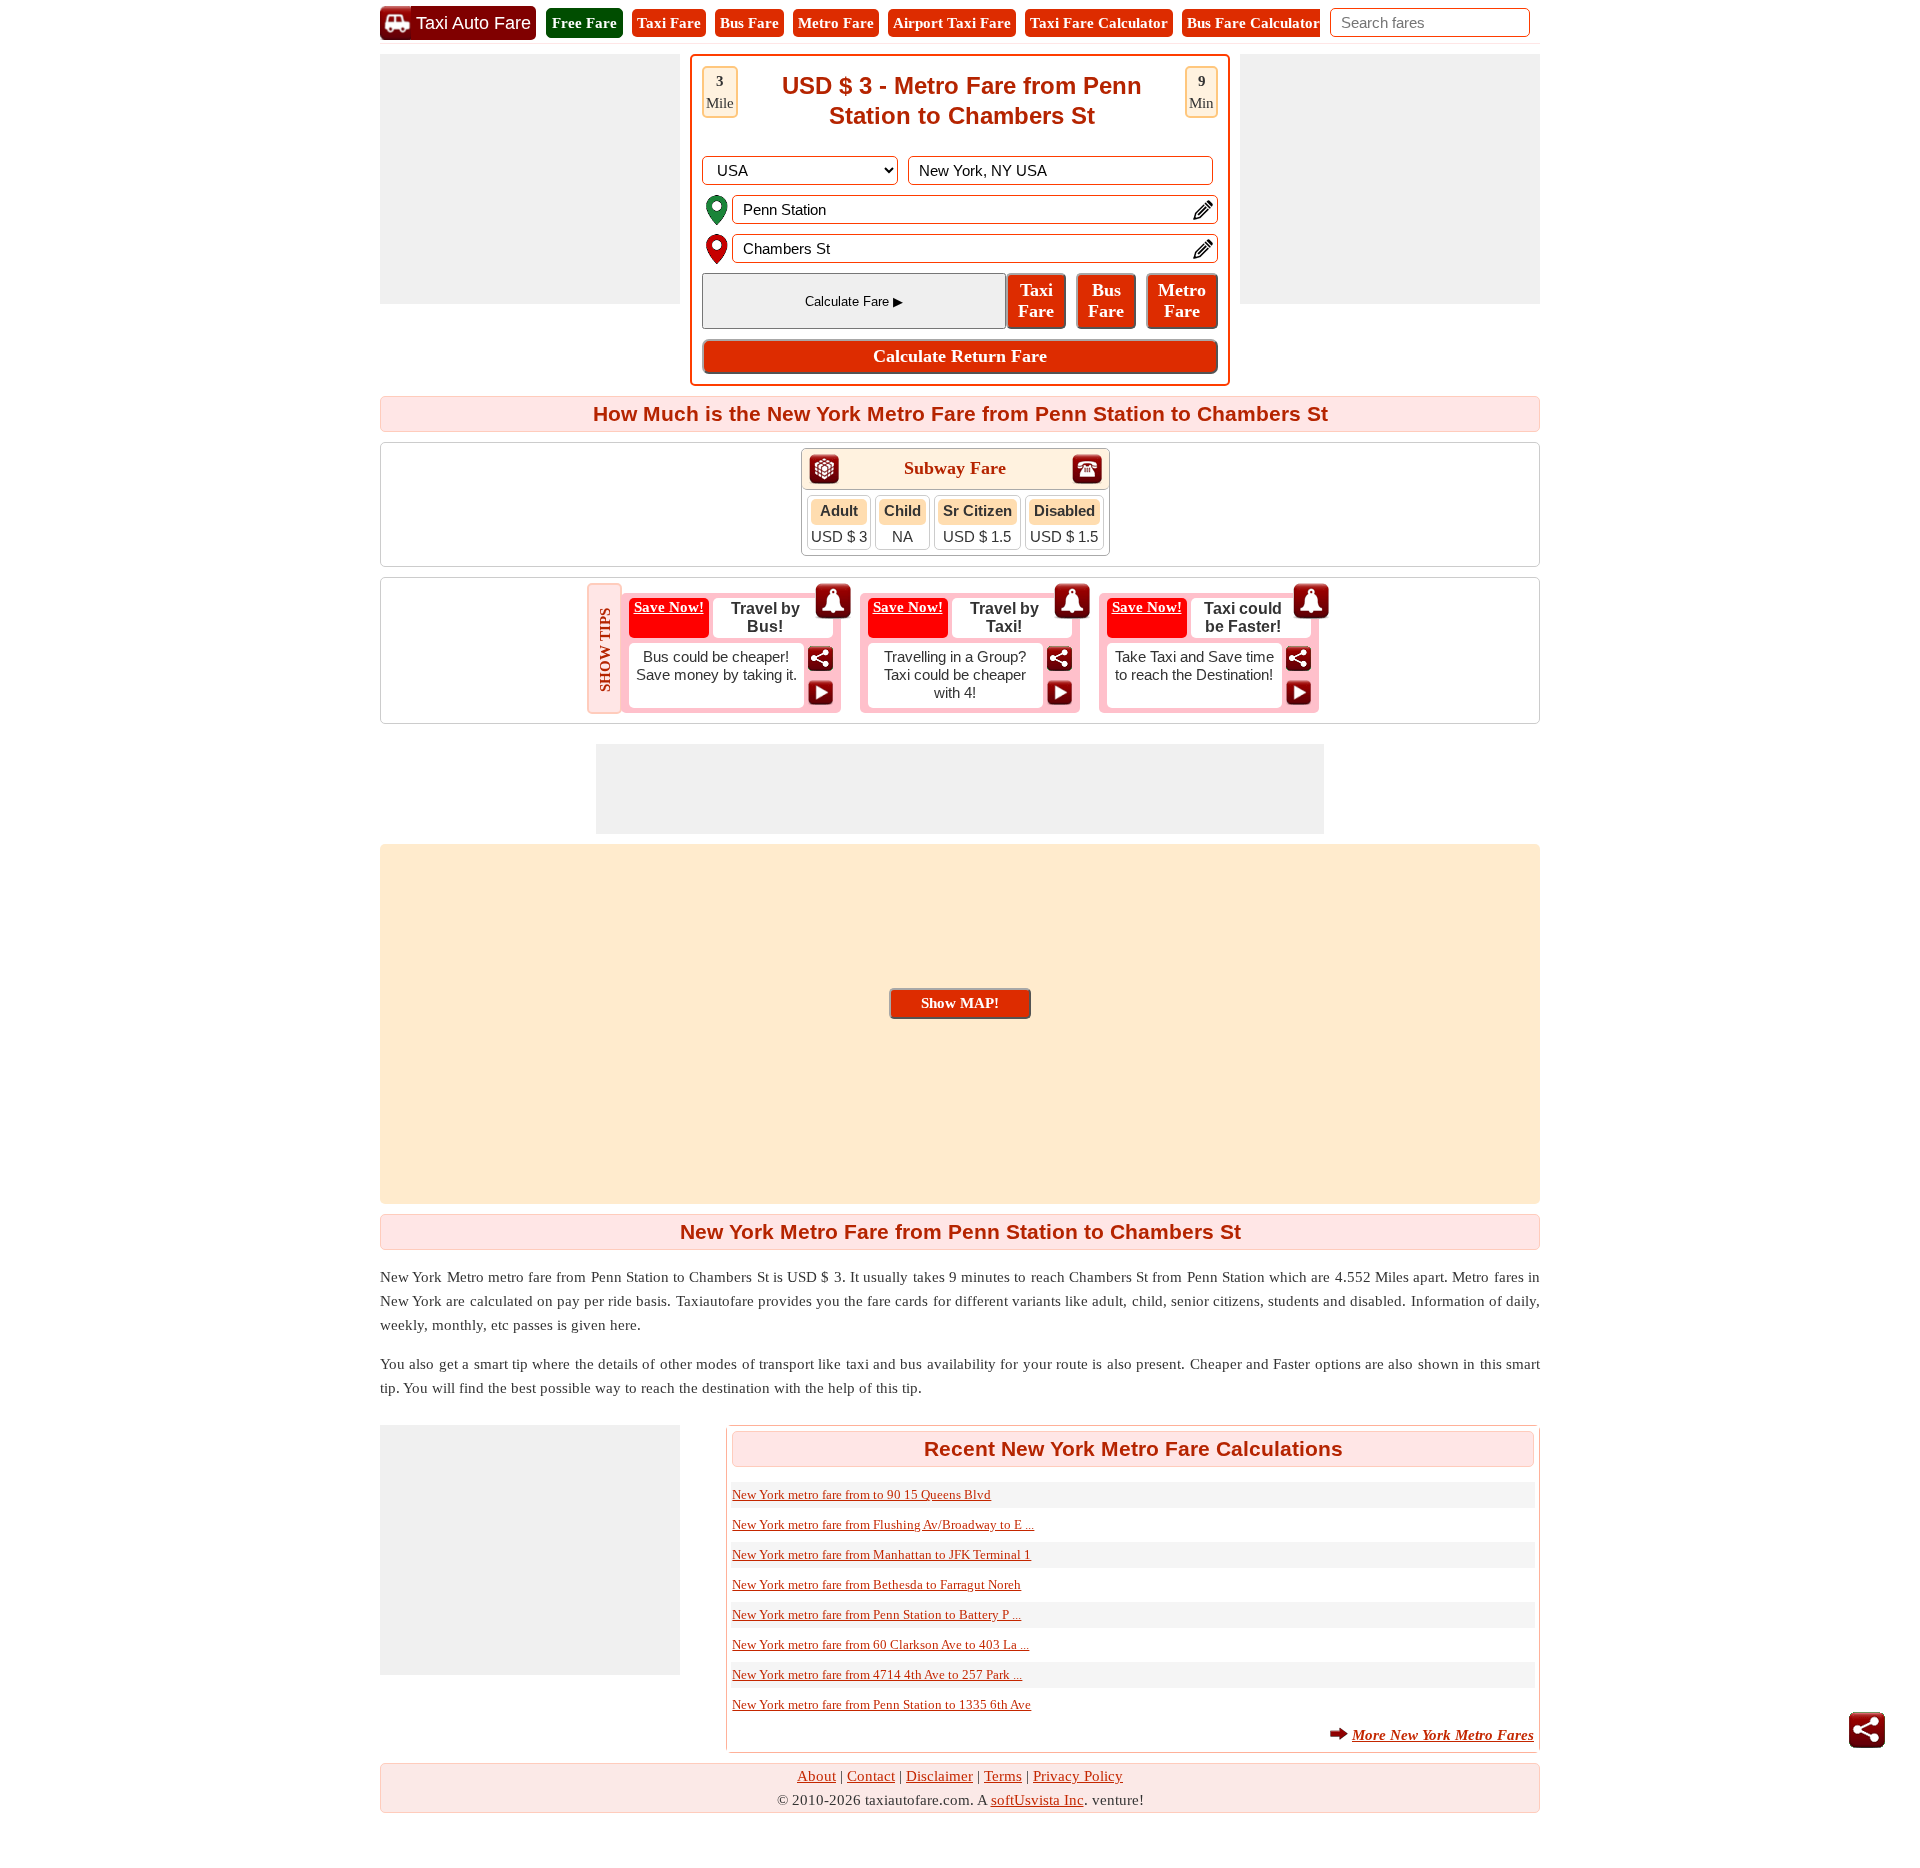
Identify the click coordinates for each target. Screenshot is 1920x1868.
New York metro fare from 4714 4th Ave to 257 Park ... (877, 1674)
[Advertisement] (530, 179)
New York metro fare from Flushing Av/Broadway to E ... (883, 1524)
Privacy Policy (1078, 1776)
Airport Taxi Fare (952, 23)
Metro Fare (836, 23)
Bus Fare (749, 23)
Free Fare (584, 23)
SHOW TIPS (605, 650)
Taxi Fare (669, 23)
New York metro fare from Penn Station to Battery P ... (876, 1614)
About (816, 1776)
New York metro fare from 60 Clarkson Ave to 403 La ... (880, 1644)
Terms (1003, 1776)
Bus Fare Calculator (1253, 23)
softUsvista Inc (1037, 1800)
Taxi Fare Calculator (1099, 23)
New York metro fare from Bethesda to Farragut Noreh (876, 1584)
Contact (871, 1776)
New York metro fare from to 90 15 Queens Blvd (861, 1494)
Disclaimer (939, 1776)
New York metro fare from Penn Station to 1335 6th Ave (881, 1704)
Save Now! (669, 607)
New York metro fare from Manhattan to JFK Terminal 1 (881, 1554)
